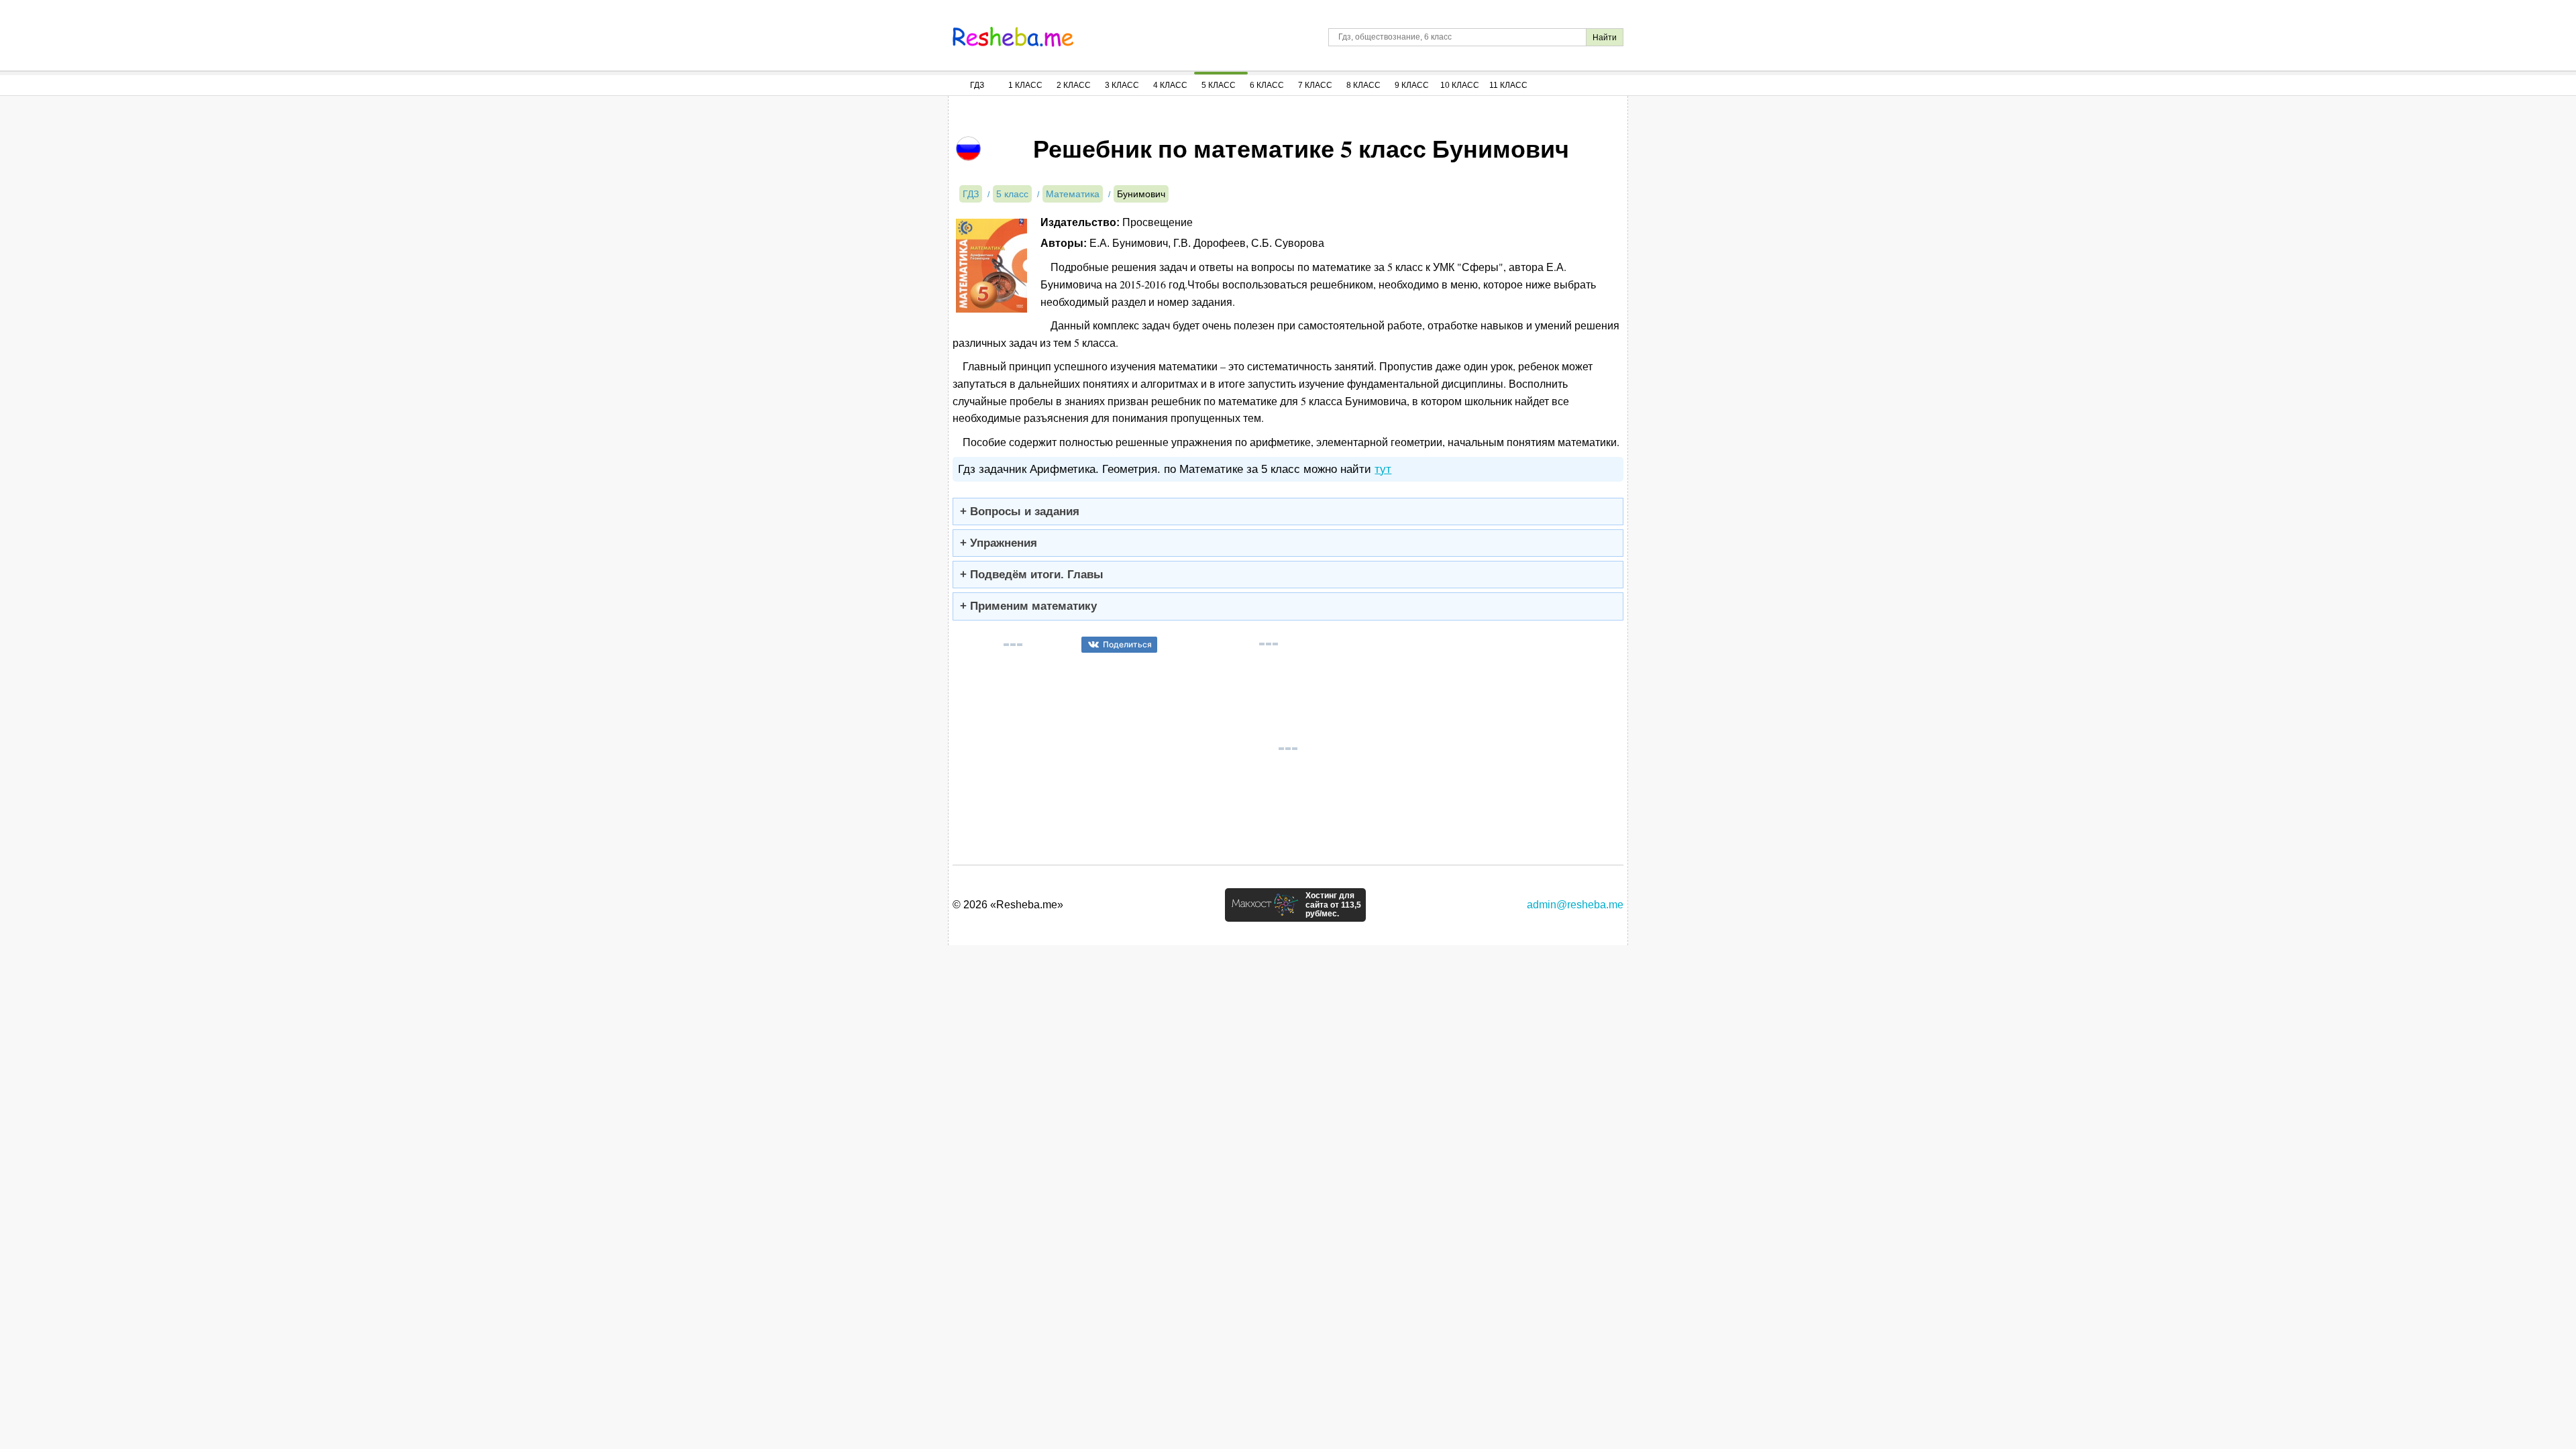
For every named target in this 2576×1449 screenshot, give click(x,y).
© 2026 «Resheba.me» (1008, 905)
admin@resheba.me (1575, 905)
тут (1383, 469)
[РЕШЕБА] (1013, 37)
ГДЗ (977, 85)
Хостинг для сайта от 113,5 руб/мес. (1333, 905)
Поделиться (1127, 644)
